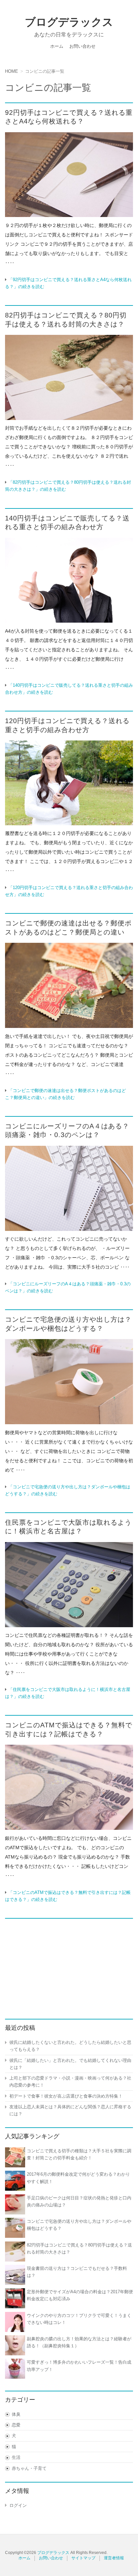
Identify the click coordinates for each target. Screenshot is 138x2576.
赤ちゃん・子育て (29, 2468)
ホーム (57, 46)
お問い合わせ (82, 46)
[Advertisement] (69, 1965)
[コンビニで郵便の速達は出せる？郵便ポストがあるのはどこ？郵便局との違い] (69, 985)
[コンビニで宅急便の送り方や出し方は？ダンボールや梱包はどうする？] (69, 1382)
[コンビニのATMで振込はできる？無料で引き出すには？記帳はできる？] (69, 1787)
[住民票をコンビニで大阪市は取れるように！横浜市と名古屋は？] (69, 1585)
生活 (16, 2457)
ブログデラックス (69, 22)
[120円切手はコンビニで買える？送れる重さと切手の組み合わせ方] (69, 783)
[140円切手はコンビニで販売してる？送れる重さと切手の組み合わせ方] (69, 580)
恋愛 (16, 2425)
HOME (12, 71)
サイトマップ (83, 2558)
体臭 (16, 2414)
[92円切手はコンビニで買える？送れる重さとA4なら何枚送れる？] (69, 175)
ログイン (18, 2505)
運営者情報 (114, 2558)
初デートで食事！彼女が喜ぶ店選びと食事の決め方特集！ (66, 2096)
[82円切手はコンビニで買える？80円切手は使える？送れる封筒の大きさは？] (69, 377)
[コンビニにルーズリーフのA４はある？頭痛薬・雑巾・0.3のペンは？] (69, 1188)
